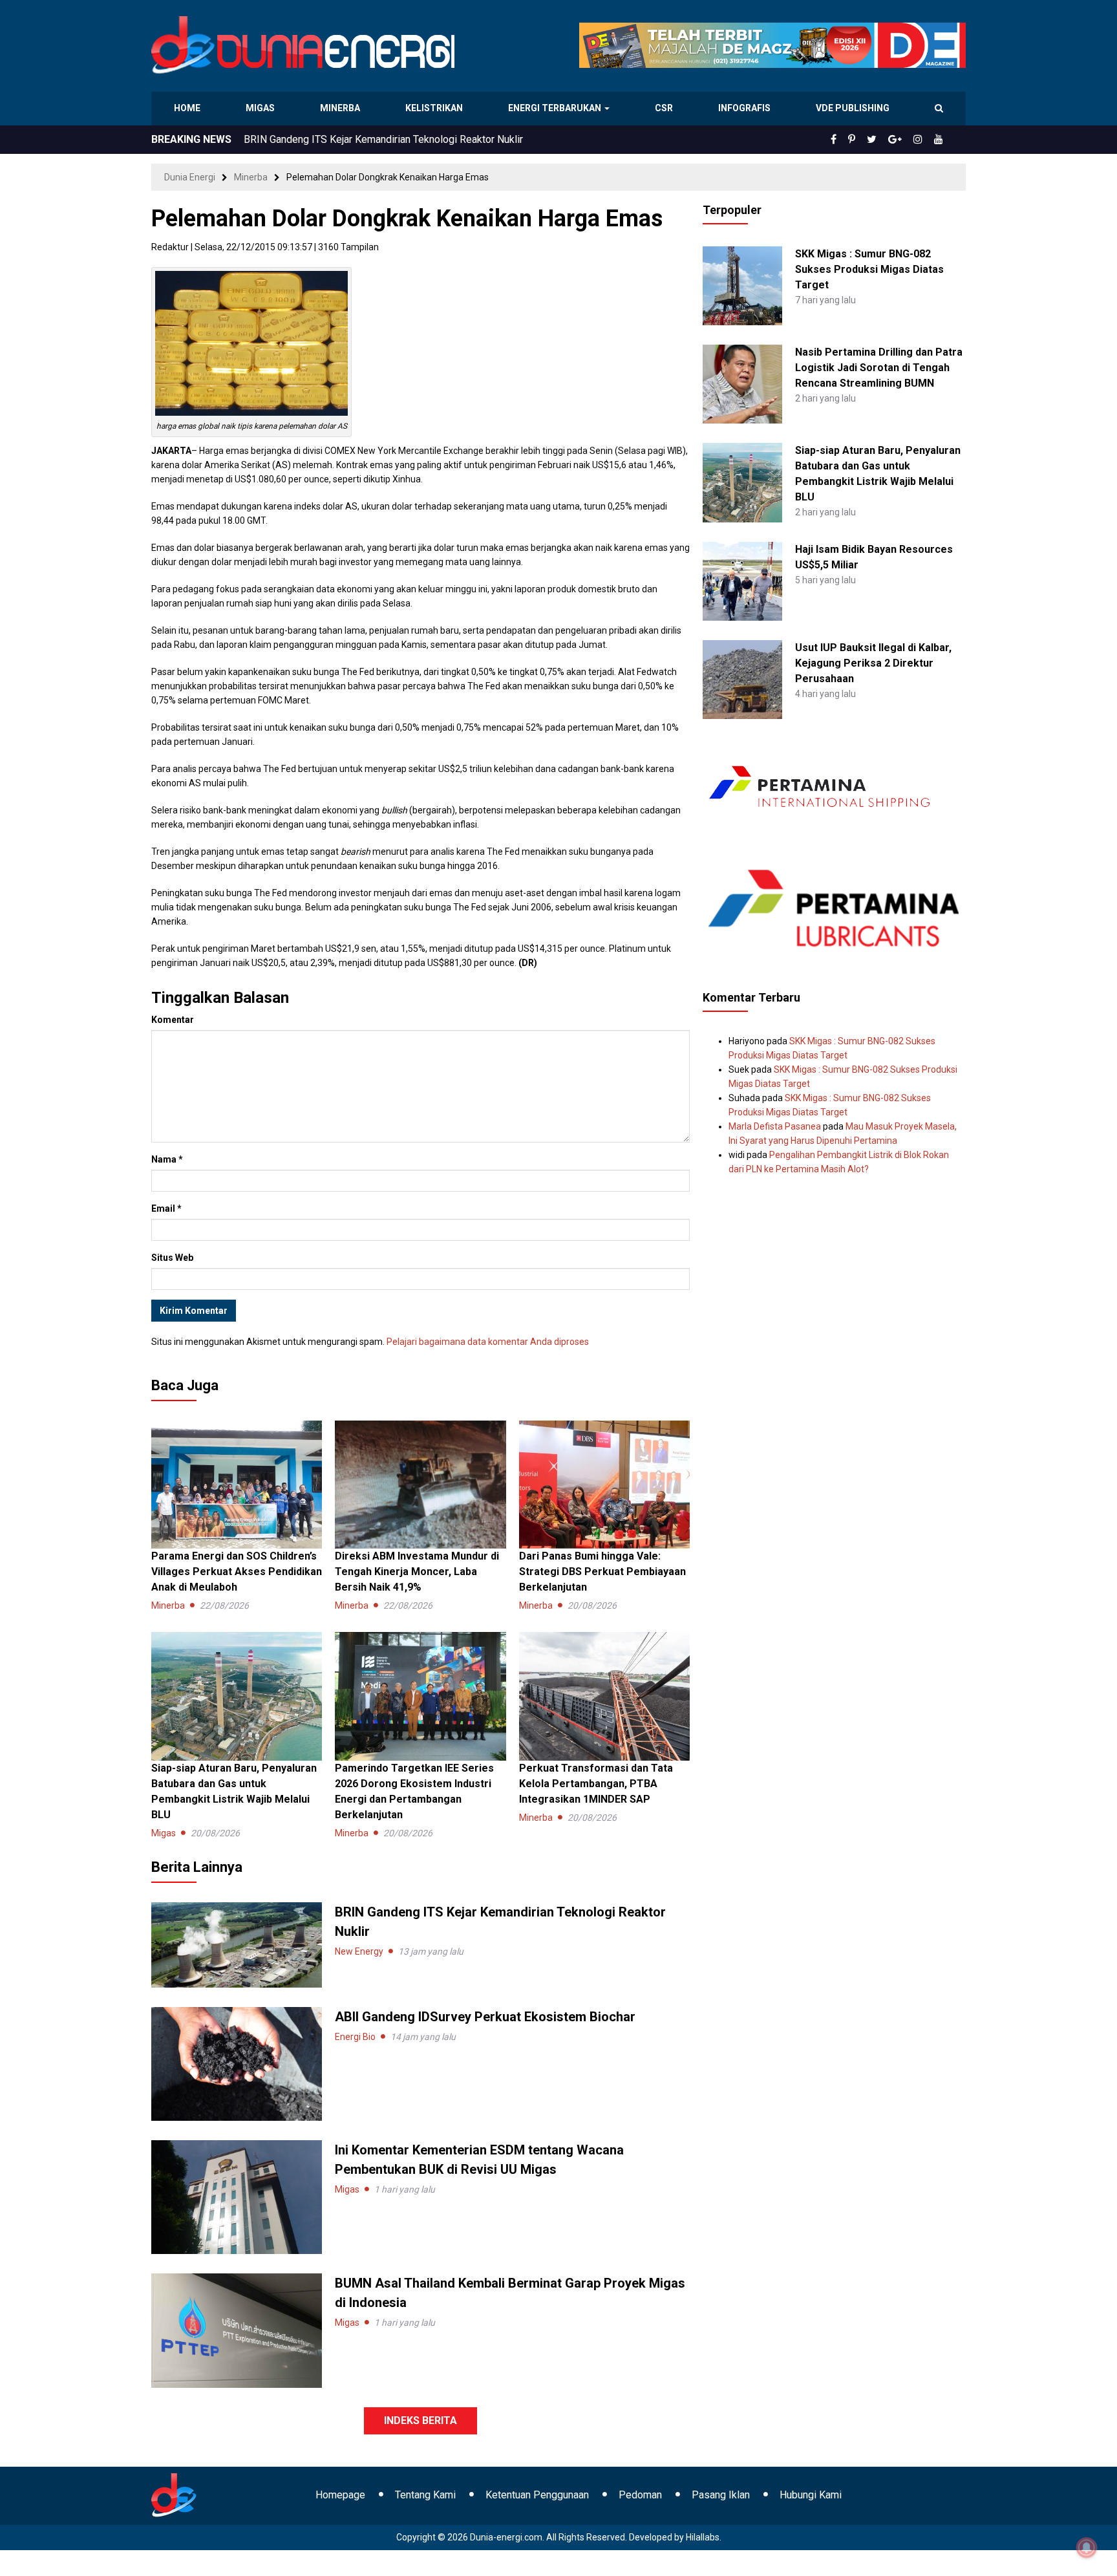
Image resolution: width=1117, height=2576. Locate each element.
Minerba (343, 108)
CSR (665, 108)
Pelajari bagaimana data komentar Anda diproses (488, 1342)
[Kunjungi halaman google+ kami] (905, 140)
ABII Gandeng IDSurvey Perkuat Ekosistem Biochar (485, 2017)
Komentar (173, 1020)
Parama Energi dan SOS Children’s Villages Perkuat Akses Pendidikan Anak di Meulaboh (442, 139)
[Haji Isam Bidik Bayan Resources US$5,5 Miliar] (742, 580)
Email (166, 1208)
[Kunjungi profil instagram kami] (924, 140)
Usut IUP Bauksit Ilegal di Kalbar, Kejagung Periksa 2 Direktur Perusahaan (873, 663)
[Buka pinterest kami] (869, 140)
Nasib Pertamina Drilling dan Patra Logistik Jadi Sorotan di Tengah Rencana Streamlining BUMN (879, 368)
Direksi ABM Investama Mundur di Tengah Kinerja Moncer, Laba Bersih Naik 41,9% (417, 1572)
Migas (261, 108)
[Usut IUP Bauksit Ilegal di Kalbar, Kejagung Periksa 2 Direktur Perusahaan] (742, 679)
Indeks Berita (420, 2420)
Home (188, 108)
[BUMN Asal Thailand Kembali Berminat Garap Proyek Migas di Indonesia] (237, 2330)
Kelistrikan (436, 108)
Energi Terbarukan (557, 108)
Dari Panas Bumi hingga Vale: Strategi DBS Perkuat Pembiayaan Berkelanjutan (602, 1572)
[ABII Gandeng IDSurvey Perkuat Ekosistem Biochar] (237, 2063)
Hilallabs (703, 2537)
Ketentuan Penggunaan (537, 2495)
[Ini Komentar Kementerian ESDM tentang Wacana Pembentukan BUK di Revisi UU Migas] (237, 2196)
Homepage (340, 2495)
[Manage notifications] (1087, 2548)
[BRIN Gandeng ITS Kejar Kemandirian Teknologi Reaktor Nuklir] (237, 1944)
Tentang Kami (425, 2495)
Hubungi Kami (811, 2495)
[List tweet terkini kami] (886, 140)
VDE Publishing (852, 108)
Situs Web (172, 1258)
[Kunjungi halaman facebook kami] (855, 140)
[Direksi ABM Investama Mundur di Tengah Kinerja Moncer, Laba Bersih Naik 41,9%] (420, 1484)
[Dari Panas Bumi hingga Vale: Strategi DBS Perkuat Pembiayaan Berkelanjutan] (604, 1484)
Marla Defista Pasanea (775, 1126)
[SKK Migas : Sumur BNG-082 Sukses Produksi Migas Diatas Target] (742, 285)
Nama (167, 1159)
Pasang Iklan (721, 2495)
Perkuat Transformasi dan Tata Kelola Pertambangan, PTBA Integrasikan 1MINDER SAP (596, 1784)
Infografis (746, 108)
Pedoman (640, 2495)
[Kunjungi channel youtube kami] (941, 140)
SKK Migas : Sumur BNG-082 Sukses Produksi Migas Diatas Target (869, 269)
